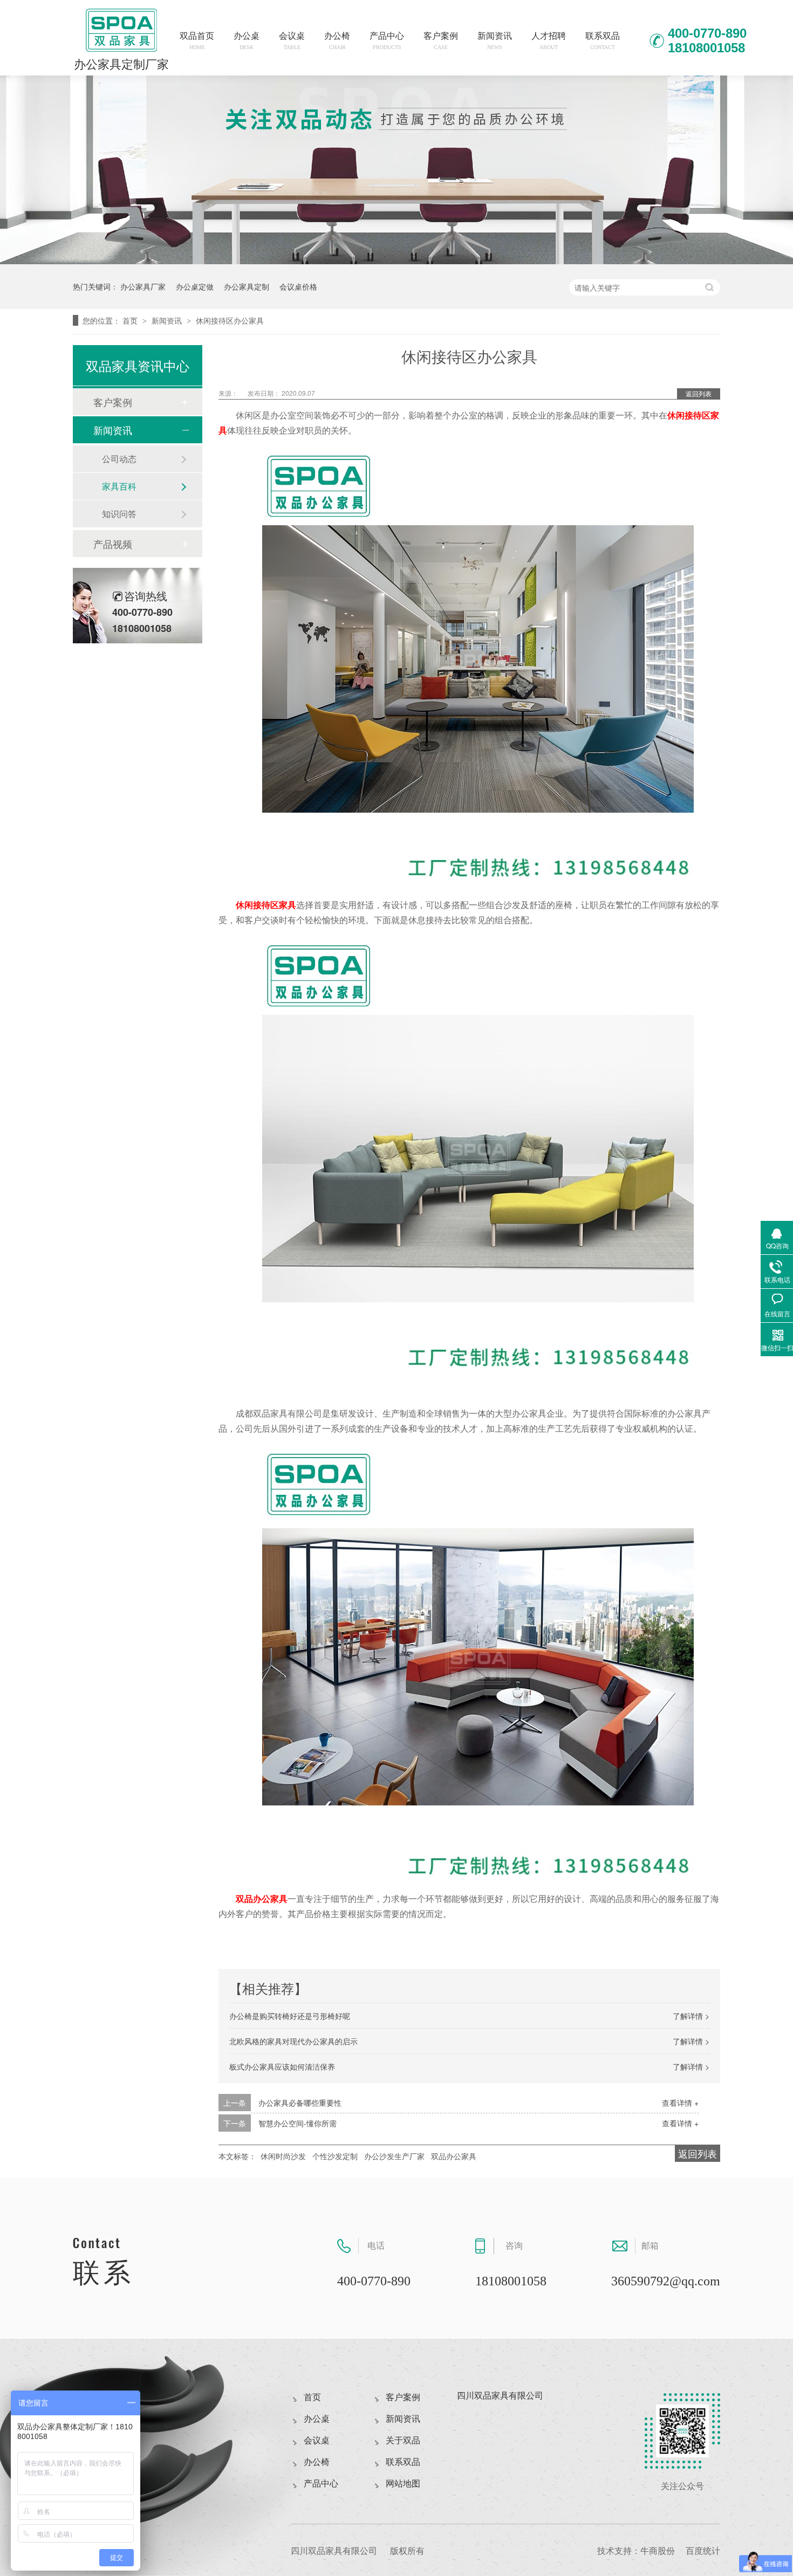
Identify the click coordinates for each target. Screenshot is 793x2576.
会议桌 (292, 41)
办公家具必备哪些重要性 (300, 2103)
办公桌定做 (195, 286)
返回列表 (699, 393)
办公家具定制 (247, 286)
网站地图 (403, 2484)
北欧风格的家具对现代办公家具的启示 (293, 2041)
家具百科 (119, 486)
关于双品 (403, 2440)
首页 (131, 320)
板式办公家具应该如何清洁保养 (282, 2066)
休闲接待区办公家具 (230, 320)
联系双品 (603, 41)
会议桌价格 (298, 286)
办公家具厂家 (143, 286)
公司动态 (119, 459)
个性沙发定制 (335, 2156)
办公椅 (337, 41)
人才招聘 (549, 41)
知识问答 (119, 514)
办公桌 (247, 41)
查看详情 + (680, 2103)
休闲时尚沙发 (283, 2156)
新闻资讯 (495, 41)
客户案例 (441, 41)
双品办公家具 (262, 1898)
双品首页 (197, 41)
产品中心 (387, 41)
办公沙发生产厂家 (394, 2156)
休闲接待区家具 (266, 905)
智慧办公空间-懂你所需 (298, 2123)
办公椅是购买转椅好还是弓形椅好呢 (290, 2016)
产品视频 (113, 544)
